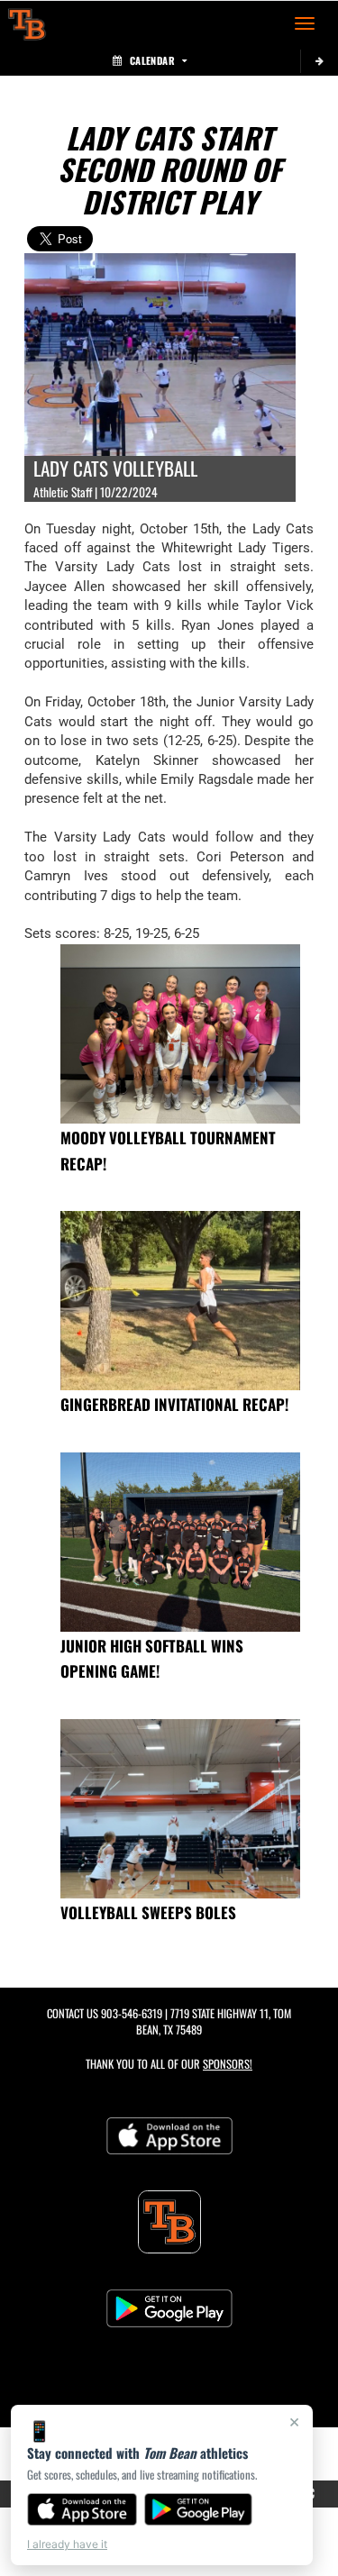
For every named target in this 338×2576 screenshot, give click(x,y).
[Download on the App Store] (82, 2509)
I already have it (67, 2544)
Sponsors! (228, 2064)
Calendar (152, 60)
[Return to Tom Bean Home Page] (27, 23)
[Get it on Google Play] (199, 2509)
